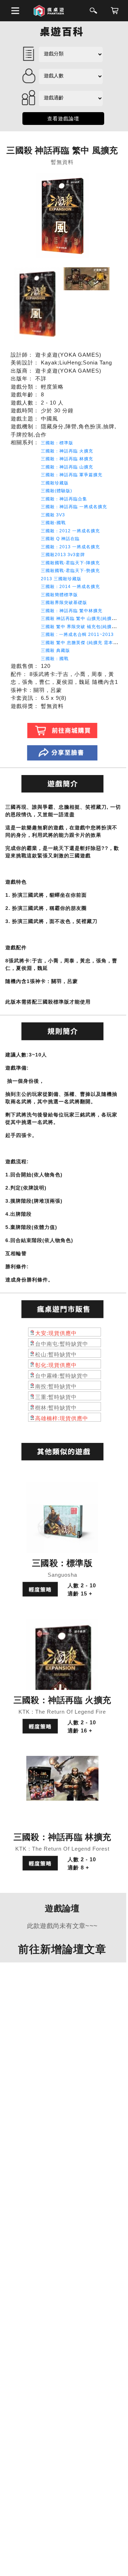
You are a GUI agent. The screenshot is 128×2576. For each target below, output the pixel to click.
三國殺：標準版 (57, 443)
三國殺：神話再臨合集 (64, 499)
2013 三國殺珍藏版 (61, 579)
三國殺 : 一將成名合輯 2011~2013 (77, 635)
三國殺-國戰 (53, 523)
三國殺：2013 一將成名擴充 (70, 547)
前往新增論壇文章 (62, 1949)
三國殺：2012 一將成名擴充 (70, 531)
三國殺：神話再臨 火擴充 (67, 451)
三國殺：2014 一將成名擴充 (70, 587)
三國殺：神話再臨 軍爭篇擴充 (72, 475)
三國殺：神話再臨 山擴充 (67, 467)
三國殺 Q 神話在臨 (60, 539)
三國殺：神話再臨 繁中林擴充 (72, 611)
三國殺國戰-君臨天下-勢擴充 (70, 571)
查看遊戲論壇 (63, 119)
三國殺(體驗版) (57, 491)
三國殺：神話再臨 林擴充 (67, 459)
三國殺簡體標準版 (59, 595)
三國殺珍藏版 (55, 483)
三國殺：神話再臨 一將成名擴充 (74, 507)
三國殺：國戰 (55, 659)
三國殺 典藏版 (55, 650)
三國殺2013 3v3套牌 (63, 555)
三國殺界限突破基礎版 (64, 603)
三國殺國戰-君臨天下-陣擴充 (70, 563)
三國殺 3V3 (53, 515)
